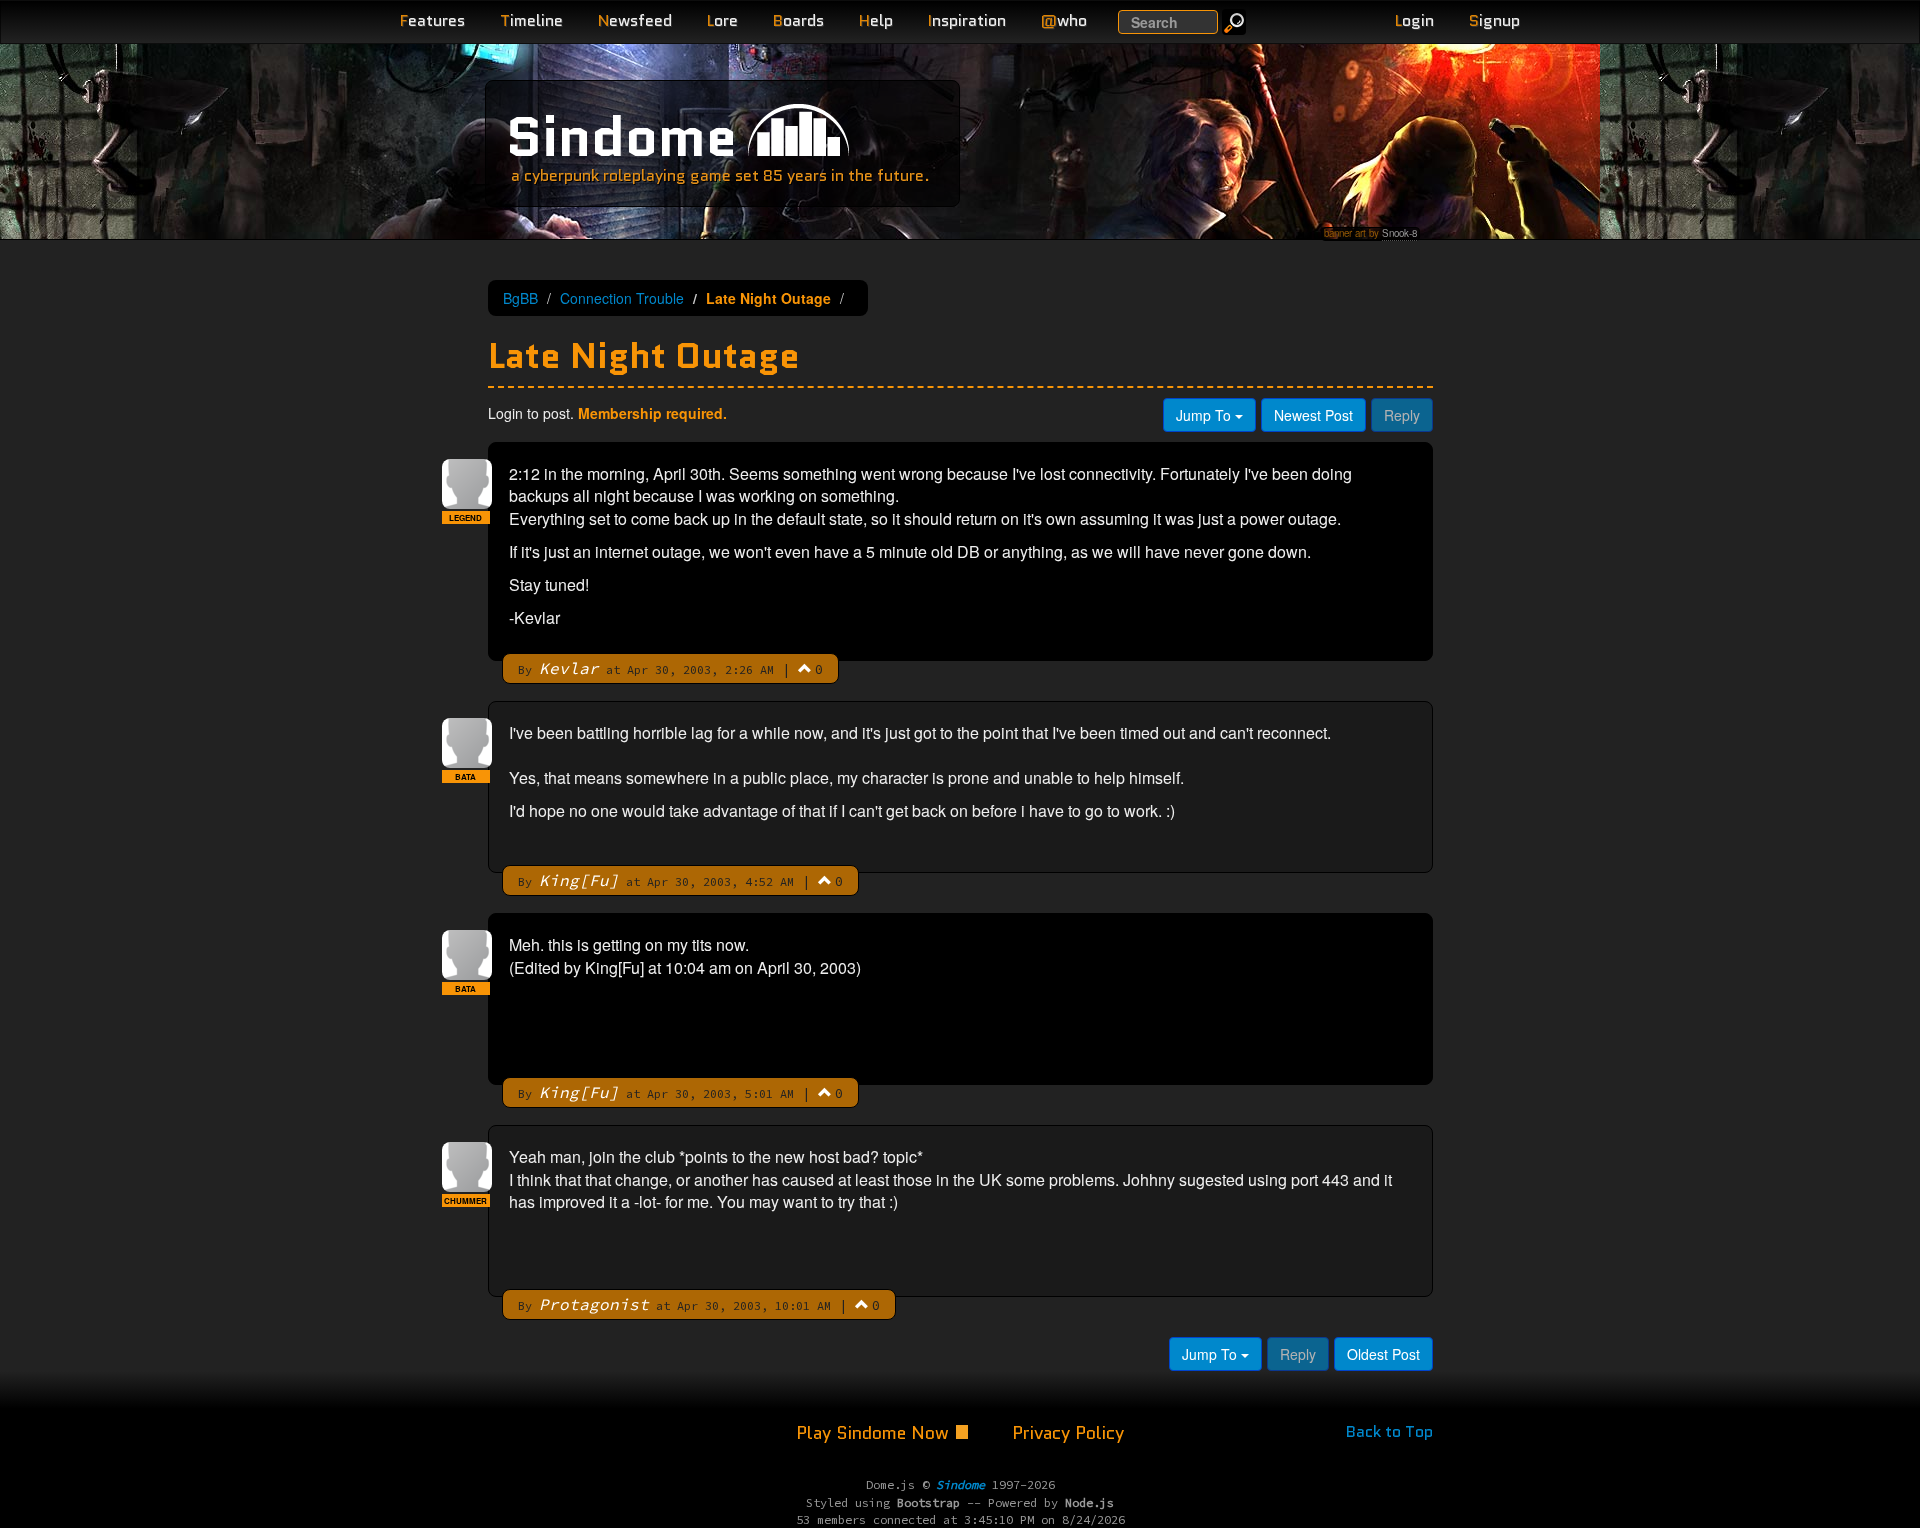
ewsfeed (635, 20)
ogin (1414, 20)
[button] (805, 668)
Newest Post (1313, 415)
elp (876, 20)
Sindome (621, 136)
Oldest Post (1383, 1354)
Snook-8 (1399, 233)
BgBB (520, 298)
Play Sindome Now (875, 1433)
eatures (432, 20)
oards (798, 20)
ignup (1494, 20)
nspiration (967, 20)
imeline (531, 20)
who (1064, 20)
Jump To (1205, 415)
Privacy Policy (1068, 1433)
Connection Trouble (622, 298)
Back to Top (1389, 1431)
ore (722, 20)
